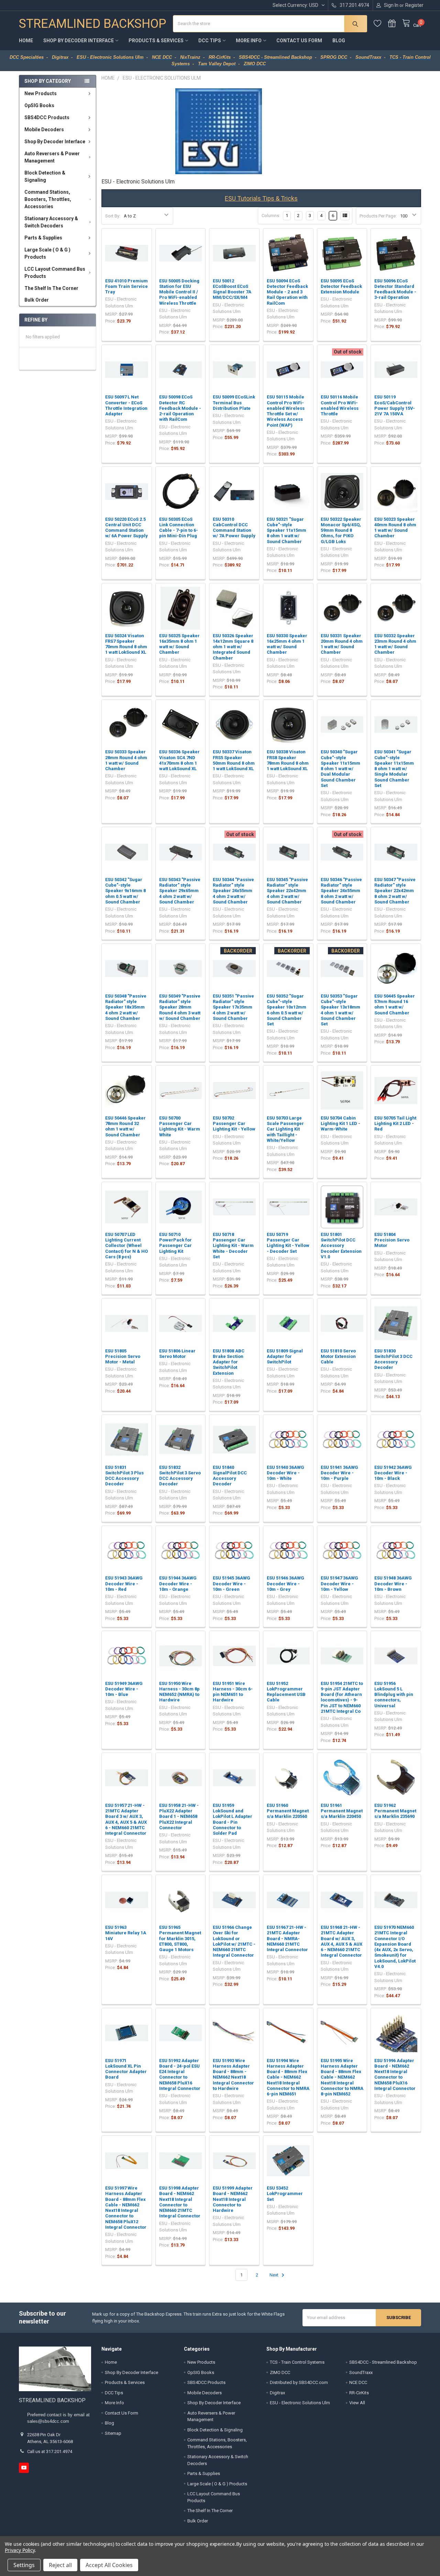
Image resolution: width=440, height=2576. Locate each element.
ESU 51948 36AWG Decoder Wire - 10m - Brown (393, 1584)
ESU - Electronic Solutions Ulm (300, 2403)
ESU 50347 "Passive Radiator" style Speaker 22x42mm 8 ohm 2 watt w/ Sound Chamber (395, 891)
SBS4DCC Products (47, 117)
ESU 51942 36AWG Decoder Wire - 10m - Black (393, 1473)
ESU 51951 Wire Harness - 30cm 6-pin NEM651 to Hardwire (233, 1692)
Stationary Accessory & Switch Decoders (51, 222)
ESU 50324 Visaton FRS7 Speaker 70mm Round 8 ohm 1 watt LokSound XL (126, 644)
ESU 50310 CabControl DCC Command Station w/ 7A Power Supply (234, 528)
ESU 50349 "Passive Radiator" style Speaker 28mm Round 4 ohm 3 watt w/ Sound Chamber (180, 1007)
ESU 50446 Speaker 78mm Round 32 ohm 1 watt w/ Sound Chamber (125, 1126)
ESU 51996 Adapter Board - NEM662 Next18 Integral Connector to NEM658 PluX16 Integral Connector (395, 2074)
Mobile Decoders (44, 130)
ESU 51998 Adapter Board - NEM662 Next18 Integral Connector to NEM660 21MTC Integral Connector (180, 2202)
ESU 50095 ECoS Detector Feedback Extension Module (341, 286)
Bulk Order (37, 300)
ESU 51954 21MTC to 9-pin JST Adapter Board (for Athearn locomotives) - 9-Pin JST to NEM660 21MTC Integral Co (342, 1697)
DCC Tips (210, 41)
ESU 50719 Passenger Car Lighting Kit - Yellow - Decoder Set (288, 1243)
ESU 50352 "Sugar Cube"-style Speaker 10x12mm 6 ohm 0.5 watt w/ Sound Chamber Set (287, 1010)
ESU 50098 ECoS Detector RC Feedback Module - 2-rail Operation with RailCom (180, 408)
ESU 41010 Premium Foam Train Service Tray (126, 286)
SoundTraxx (361, 2372)
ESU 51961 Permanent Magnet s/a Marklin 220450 (342, 1811)
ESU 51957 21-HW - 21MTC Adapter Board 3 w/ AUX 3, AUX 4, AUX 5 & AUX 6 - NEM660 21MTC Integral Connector (126, 1819)
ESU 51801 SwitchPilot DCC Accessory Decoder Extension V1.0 (341, 1246)
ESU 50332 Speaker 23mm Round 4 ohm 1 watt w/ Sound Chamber (395, 644)
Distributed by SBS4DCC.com (299, 2382)
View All (357, 2403)
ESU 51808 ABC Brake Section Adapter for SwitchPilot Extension (229, 1362)
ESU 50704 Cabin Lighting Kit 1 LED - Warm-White (340, 1124)
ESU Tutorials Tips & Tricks (261, 198)
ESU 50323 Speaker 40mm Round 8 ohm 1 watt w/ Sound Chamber (395, 528)
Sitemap (113, 2433)
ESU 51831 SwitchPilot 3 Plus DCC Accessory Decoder (124, 1476)
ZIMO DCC (280, 2372)
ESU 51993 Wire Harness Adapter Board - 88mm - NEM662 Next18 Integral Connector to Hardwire (233, 2074)
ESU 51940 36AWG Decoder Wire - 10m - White (285, 1473)
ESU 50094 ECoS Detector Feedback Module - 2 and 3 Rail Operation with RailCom (287, 292)
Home (26, 41)
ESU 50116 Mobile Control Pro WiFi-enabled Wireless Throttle (340, 405)
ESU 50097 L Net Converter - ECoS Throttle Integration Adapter (126, 405)
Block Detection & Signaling (45, 176)
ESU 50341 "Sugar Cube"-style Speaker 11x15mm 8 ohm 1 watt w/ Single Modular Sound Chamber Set (394, 769)
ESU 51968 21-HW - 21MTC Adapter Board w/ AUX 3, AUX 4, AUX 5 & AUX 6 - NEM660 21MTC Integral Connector (342, 1941)
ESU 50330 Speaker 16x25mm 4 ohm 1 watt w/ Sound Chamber (287, 644)
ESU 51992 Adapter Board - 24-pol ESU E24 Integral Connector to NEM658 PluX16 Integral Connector (180, 2074)
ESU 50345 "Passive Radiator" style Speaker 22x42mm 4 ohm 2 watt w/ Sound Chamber (287, 891)
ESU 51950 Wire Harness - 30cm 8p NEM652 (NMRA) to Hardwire (179, 1692)
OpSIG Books (39, 105)
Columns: (271, 216)
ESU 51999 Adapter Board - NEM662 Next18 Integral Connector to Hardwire (233, 2199)
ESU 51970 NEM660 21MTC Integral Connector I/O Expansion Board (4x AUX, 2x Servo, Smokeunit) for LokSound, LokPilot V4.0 (395, 1947)
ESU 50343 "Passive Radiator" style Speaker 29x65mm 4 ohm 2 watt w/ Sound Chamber (180, 891)
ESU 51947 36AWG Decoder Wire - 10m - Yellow (339, 1584)
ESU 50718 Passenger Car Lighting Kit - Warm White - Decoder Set (233, 1246)
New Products (41, 93)
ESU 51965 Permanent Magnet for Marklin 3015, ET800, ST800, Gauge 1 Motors (180, 1938)
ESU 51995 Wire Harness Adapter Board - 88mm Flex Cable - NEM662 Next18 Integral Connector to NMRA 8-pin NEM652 (342, 2077)
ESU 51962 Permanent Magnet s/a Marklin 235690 (395, 1811)
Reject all (60, 2565)
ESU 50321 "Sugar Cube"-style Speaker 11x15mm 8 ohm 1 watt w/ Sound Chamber (287, 530)
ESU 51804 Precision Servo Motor (392, 1240)
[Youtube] (24, 2468)
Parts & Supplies (43, 238)
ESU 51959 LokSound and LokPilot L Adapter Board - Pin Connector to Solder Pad (233, 1819)
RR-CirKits (359, 2393)
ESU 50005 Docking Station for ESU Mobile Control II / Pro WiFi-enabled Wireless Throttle (179, 292)
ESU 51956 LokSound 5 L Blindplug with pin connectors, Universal (394, 1695)
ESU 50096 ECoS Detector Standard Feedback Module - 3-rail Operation (395, 289)
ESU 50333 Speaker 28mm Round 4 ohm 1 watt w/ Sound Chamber (126, 760)
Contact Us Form (299, 41)
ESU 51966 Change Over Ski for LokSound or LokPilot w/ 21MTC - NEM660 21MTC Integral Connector (234, 1941)
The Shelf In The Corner (51, 288)
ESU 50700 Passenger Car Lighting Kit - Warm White (180, 1126)
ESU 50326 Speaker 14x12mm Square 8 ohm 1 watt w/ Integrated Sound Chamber (233, 647)
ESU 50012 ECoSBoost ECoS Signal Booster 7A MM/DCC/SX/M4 (232, 289)
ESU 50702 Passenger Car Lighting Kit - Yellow (234, 1124)
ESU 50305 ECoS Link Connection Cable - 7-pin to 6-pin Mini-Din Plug (179, 528)
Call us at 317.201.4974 (50, 2451)
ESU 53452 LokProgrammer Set (285, 2194)
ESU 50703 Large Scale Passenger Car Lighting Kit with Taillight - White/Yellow (285, 1129)
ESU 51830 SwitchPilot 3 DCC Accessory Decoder (393, 1359)
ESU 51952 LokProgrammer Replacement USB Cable (286, 1692)
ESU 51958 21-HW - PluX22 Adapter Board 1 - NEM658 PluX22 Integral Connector (179, 1816)
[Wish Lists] (381, 24)
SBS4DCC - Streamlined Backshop (383, 2362)
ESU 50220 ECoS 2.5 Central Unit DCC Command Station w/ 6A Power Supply (126, 528)
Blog (339, 41)
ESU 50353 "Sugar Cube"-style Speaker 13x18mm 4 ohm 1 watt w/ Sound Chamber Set (340, 1010)
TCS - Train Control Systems (297, 2362)
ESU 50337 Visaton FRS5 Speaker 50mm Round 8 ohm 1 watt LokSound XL (234, 760)
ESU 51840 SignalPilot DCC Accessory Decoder (230, 1476)
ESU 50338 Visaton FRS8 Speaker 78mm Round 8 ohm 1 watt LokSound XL (288, 760)
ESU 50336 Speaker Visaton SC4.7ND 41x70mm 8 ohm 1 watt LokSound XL (179, 760)
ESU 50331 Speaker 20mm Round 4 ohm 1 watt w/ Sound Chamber (342, 644)
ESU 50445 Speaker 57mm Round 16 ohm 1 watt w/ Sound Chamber (395, 1004)
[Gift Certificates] (395, 24)
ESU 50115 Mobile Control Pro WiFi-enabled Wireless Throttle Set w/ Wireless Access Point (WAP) (286, 411)
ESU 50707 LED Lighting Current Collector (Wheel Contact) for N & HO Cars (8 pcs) (126, 1246)
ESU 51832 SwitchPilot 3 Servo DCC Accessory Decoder (180, 1476)
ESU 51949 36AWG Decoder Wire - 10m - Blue (124, 1689)
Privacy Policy (20, 2550)
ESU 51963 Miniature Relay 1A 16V (126, 1933)
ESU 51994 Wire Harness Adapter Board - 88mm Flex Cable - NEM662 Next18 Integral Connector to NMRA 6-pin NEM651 (288, 2077)
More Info (249, 41)
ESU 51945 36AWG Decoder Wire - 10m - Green (232, 1584)
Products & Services (156, 41)
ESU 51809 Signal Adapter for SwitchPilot (285, 1357)
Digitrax (277, 2393)
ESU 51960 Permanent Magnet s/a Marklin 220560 (288, 1811)
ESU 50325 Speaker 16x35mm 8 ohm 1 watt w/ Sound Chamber (179, 644)
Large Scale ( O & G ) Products (47, 253)
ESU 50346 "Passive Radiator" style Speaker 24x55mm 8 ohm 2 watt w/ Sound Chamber (341, 891)
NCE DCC (358, 2382)
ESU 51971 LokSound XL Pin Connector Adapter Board (126, 2069)
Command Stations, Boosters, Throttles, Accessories (48, 199)
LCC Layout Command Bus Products (55, 273)
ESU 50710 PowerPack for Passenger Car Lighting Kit (175, 1243)
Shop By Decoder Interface (79, 41)
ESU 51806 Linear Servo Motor (177, 1354)
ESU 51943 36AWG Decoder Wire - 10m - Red (124, 1584)
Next (274, 2275)
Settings (24, 2565)
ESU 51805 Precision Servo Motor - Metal (123, 1357)
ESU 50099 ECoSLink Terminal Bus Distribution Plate (234, 403)
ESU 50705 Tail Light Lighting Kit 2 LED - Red (395, 1124)
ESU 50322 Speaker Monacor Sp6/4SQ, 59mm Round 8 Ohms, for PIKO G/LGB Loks (341, 530)
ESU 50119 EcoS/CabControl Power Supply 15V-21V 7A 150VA (395, 405)
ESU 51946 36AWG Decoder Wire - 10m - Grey (285, 1584)
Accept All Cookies (109, 2565)
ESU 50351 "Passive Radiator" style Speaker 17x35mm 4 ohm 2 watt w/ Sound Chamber (233, 1007)
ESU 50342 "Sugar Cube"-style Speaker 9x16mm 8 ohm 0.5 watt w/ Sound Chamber (125, 891)
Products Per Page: (378, 216)
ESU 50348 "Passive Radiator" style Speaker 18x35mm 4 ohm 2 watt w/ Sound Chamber (126, 1007)
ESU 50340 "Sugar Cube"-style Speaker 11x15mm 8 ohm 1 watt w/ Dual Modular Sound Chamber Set (340, 769)
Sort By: (113, 216)
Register (414, 5)
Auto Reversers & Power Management (52, 157)
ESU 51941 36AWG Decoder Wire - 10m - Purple (339, 1473)
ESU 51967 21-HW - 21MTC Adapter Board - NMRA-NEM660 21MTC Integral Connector (287, 1938)
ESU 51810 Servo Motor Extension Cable (338, 1357)
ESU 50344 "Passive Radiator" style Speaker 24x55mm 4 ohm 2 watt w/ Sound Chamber (233, 891)
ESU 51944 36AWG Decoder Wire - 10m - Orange (178, 1584)
